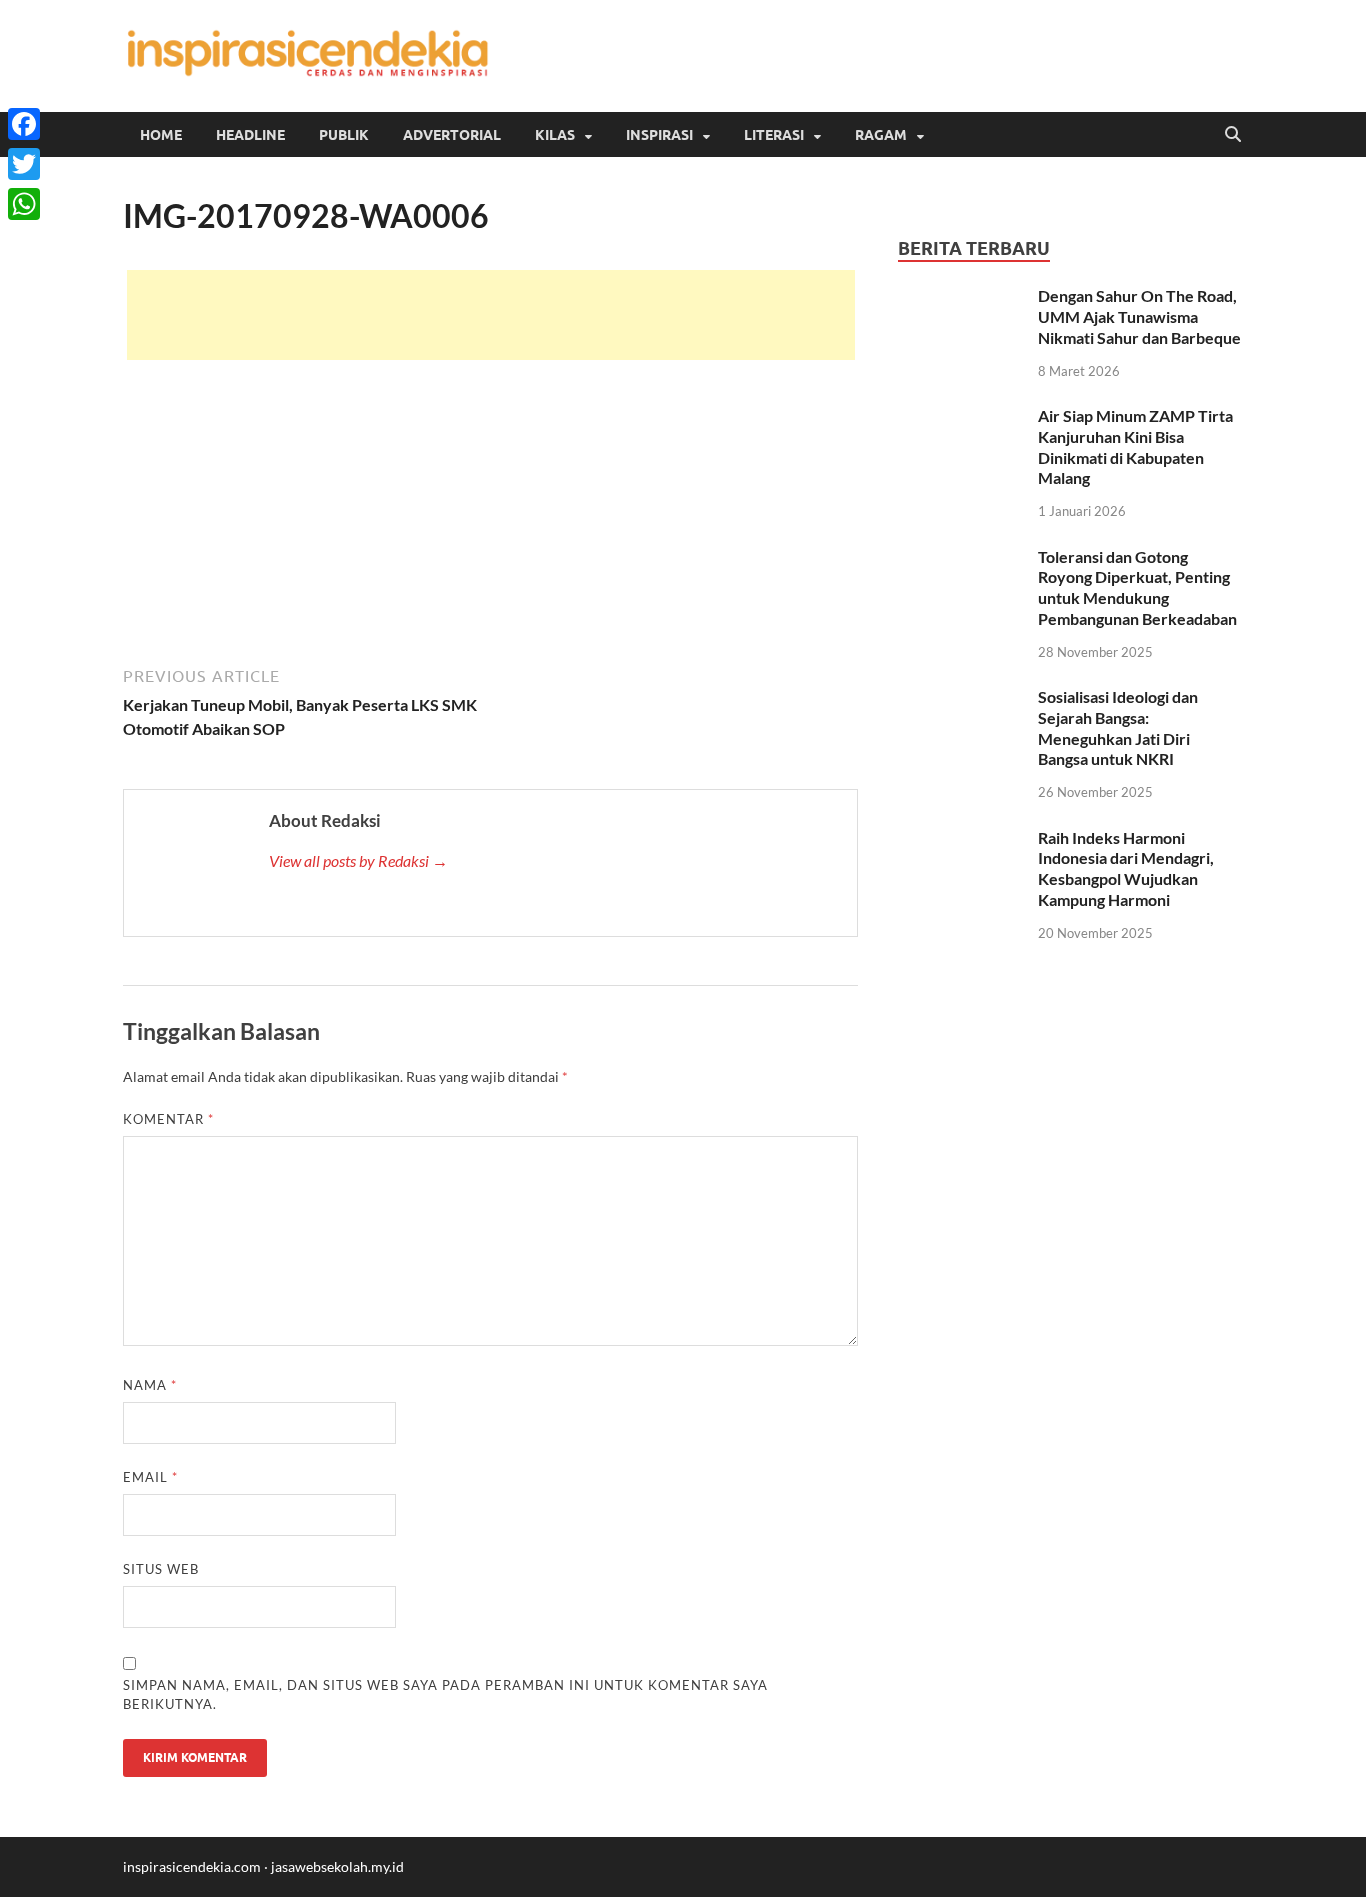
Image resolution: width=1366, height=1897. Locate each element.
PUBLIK (344, 135)
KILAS (555, 135)
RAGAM (881, 135)
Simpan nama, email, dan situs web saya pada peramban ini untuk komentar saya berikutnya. (445, 1695)
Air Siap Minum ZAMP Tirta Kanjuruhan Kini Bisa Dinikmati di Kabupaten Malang (1135, 446)
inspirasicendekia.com (192, 1866)
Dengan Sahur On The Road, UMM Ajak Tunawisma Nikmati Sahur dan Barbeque (1139, 316)
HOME (161, 135)
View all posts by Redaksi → (358, 860)
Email (150, 1477)
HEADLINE (250, 135)
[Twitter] (24, 164)
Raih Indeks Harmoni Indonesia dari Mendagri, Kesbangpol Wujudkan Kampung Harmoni (1126, 868)
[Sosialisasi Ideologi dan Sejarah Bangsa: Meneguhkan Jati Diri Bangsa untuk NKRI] (960, 698)
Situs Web (161, 1569)
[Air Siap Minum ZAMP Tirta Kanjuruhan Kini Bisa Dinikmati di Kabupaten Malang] (960, 417)
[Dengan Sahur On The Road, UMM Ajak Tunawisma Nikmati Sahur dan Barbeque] (960, 297)
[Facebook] (24, 124)
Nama (150, 1385)
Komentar (168, 1119)
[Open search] (1233, 135)
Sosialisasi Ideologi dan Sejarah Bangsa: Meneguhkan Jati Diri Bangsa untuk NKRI (1118, 727)
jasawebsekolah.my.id (337, 1866)
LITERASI (774, 135)
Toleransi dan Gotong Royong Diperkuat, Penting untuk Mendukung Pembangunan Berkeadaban (1137, 587)
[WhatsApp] (24, 204)
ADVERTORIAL (452, 135)
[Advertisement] (491, 315)
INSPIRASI (659, 135)
